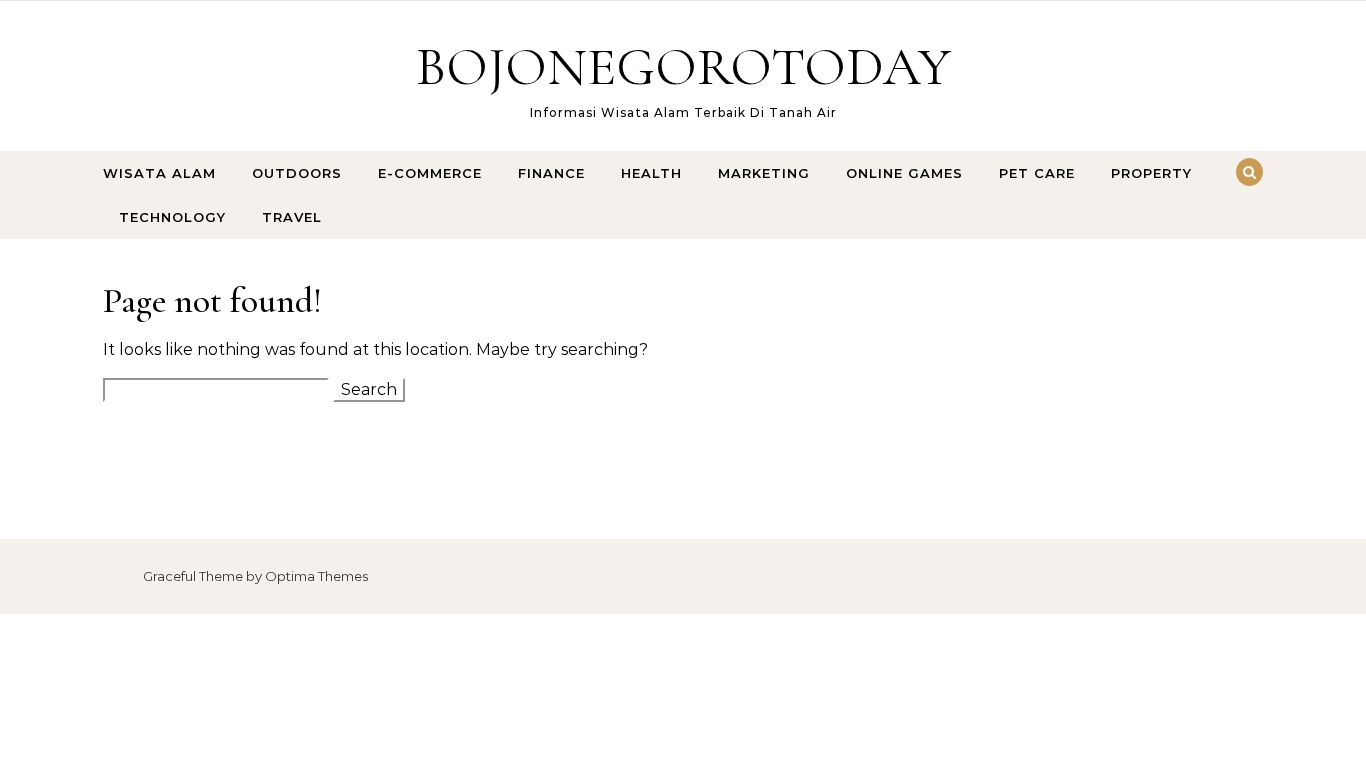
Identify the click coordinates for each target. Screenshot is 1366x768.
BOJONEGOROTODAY (683, 66)
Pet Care (1037, 173)
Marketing (764, 173)
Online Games (904, 173)
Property (1151, 173)
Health (651, 173)
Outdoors (297, 173)
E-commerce (430, 173)
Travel (292, 217)
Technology (172, 217)
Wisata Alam (159, 173)
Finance (551, 173)
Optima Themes (316, 576)
